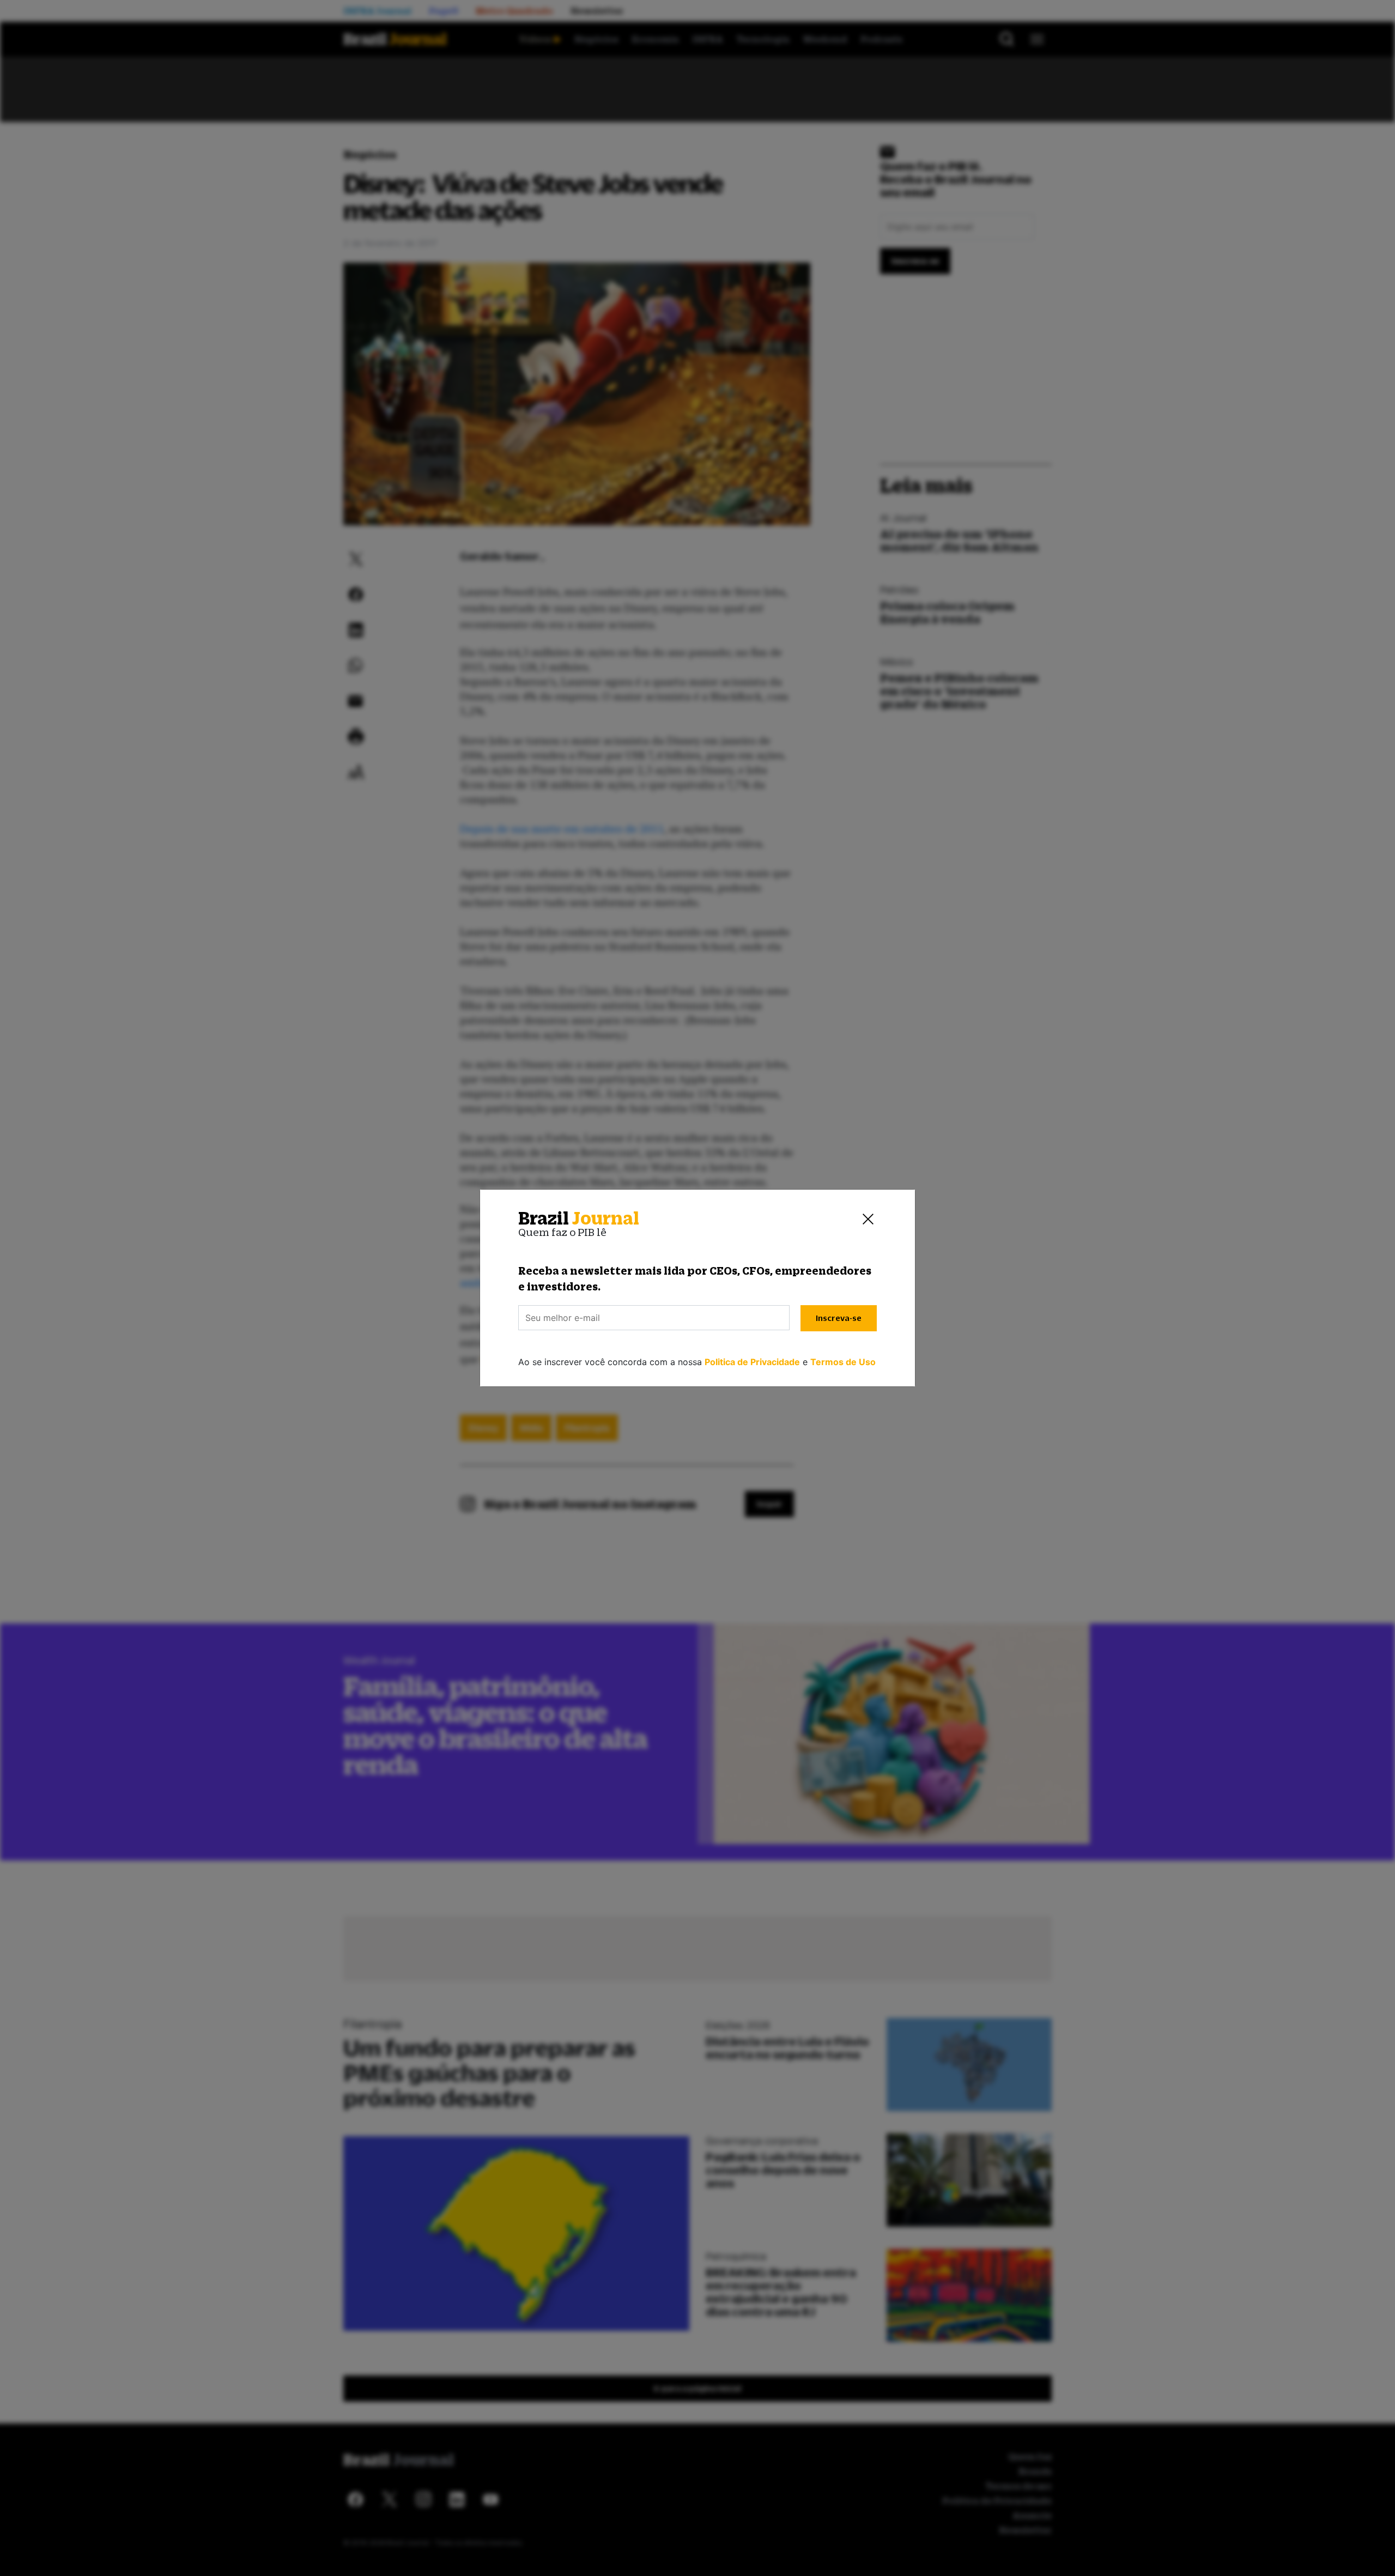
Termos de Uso (843, 1362)
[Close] (868, 1219)
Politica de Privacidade (752, 1362)
